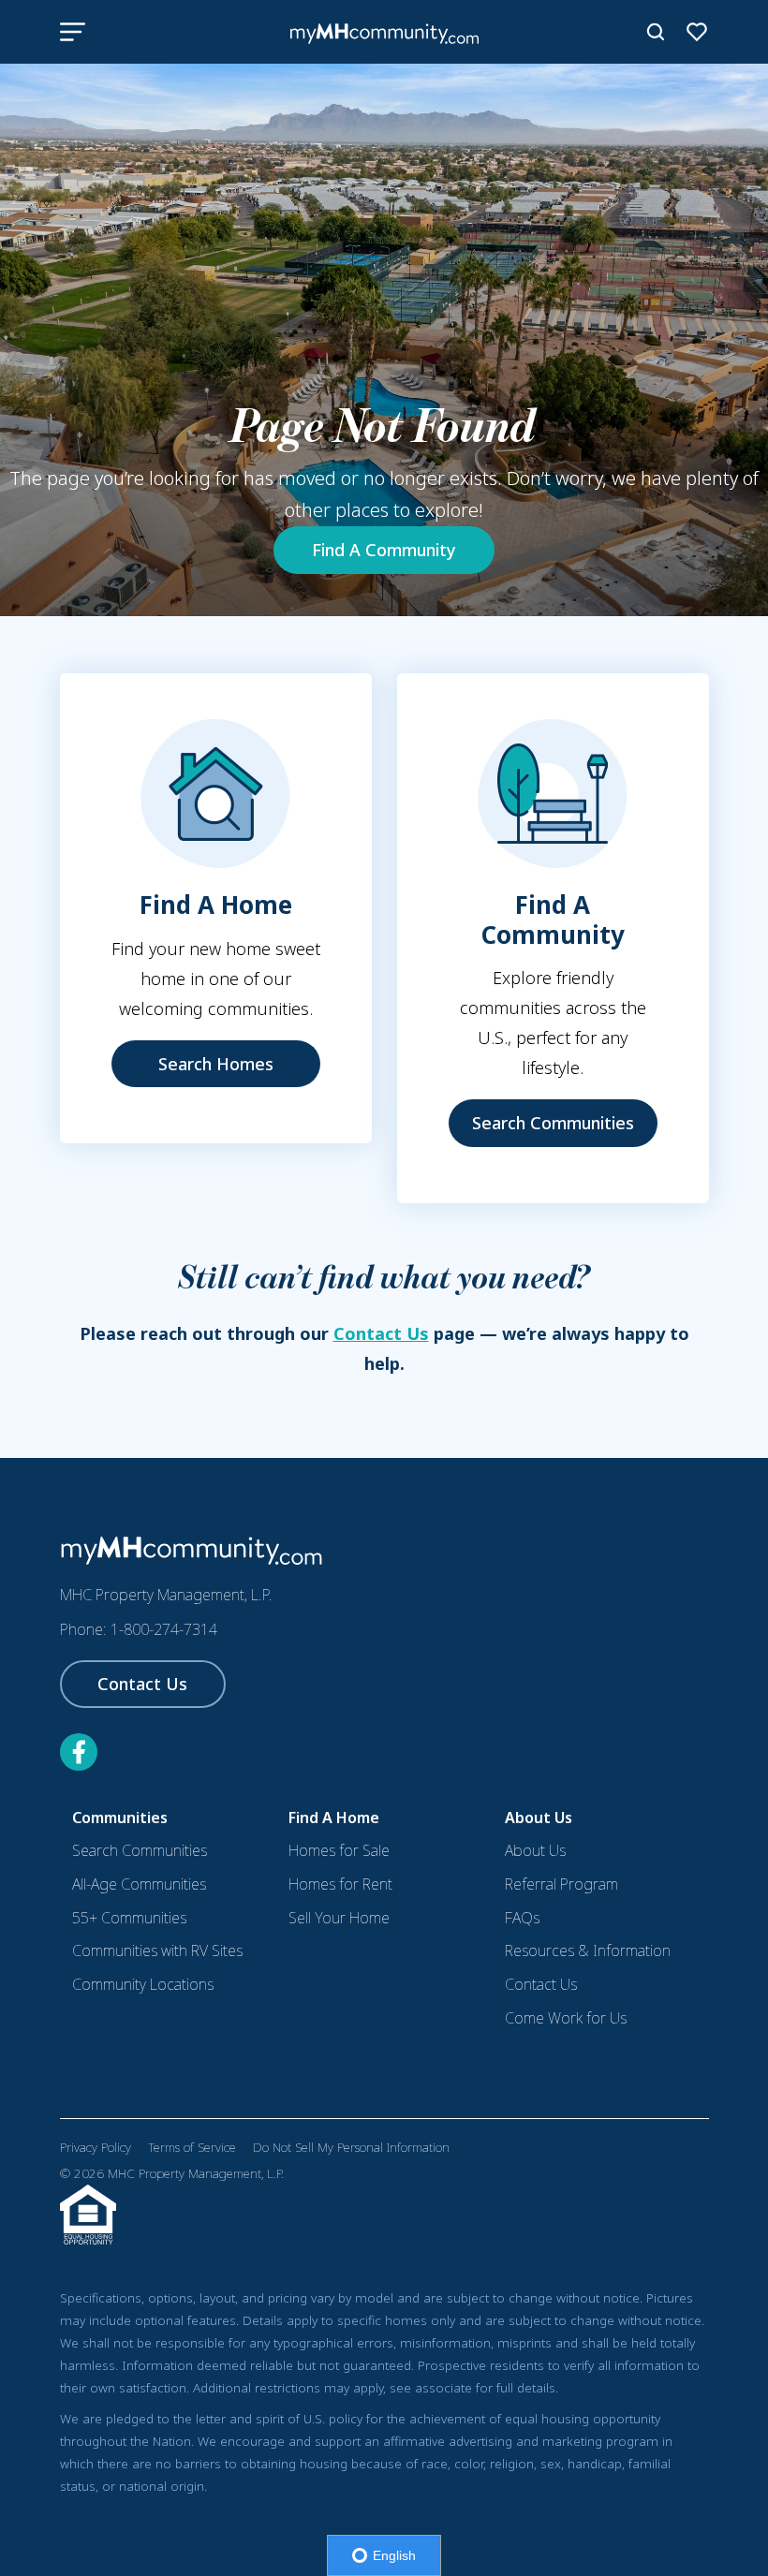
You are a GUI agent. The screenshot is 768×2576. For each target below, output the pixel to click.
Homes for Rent (340, 1884)
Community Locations (143, 1984)
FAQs (522, 1918)
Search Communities (553, 1123)
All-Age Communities (139, 1884)
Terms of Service (192, 2147)
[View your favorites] (697, 32)
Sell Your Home (339, 1918)
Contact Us (381, 1333)
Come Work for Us (566, 2018)
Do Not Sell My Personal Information (351, 2147)
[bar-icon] (73, 32)
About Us (535, 1850)
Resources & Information (588, 1950)
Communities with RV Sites (157, 1950)
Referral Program (561, 1884)
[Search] (656, 32)
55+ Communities (129, 1918)
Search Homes (216, 1064)
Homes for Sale (339, 1850)
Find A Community (384, 550)
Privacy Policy (96, 2147)
